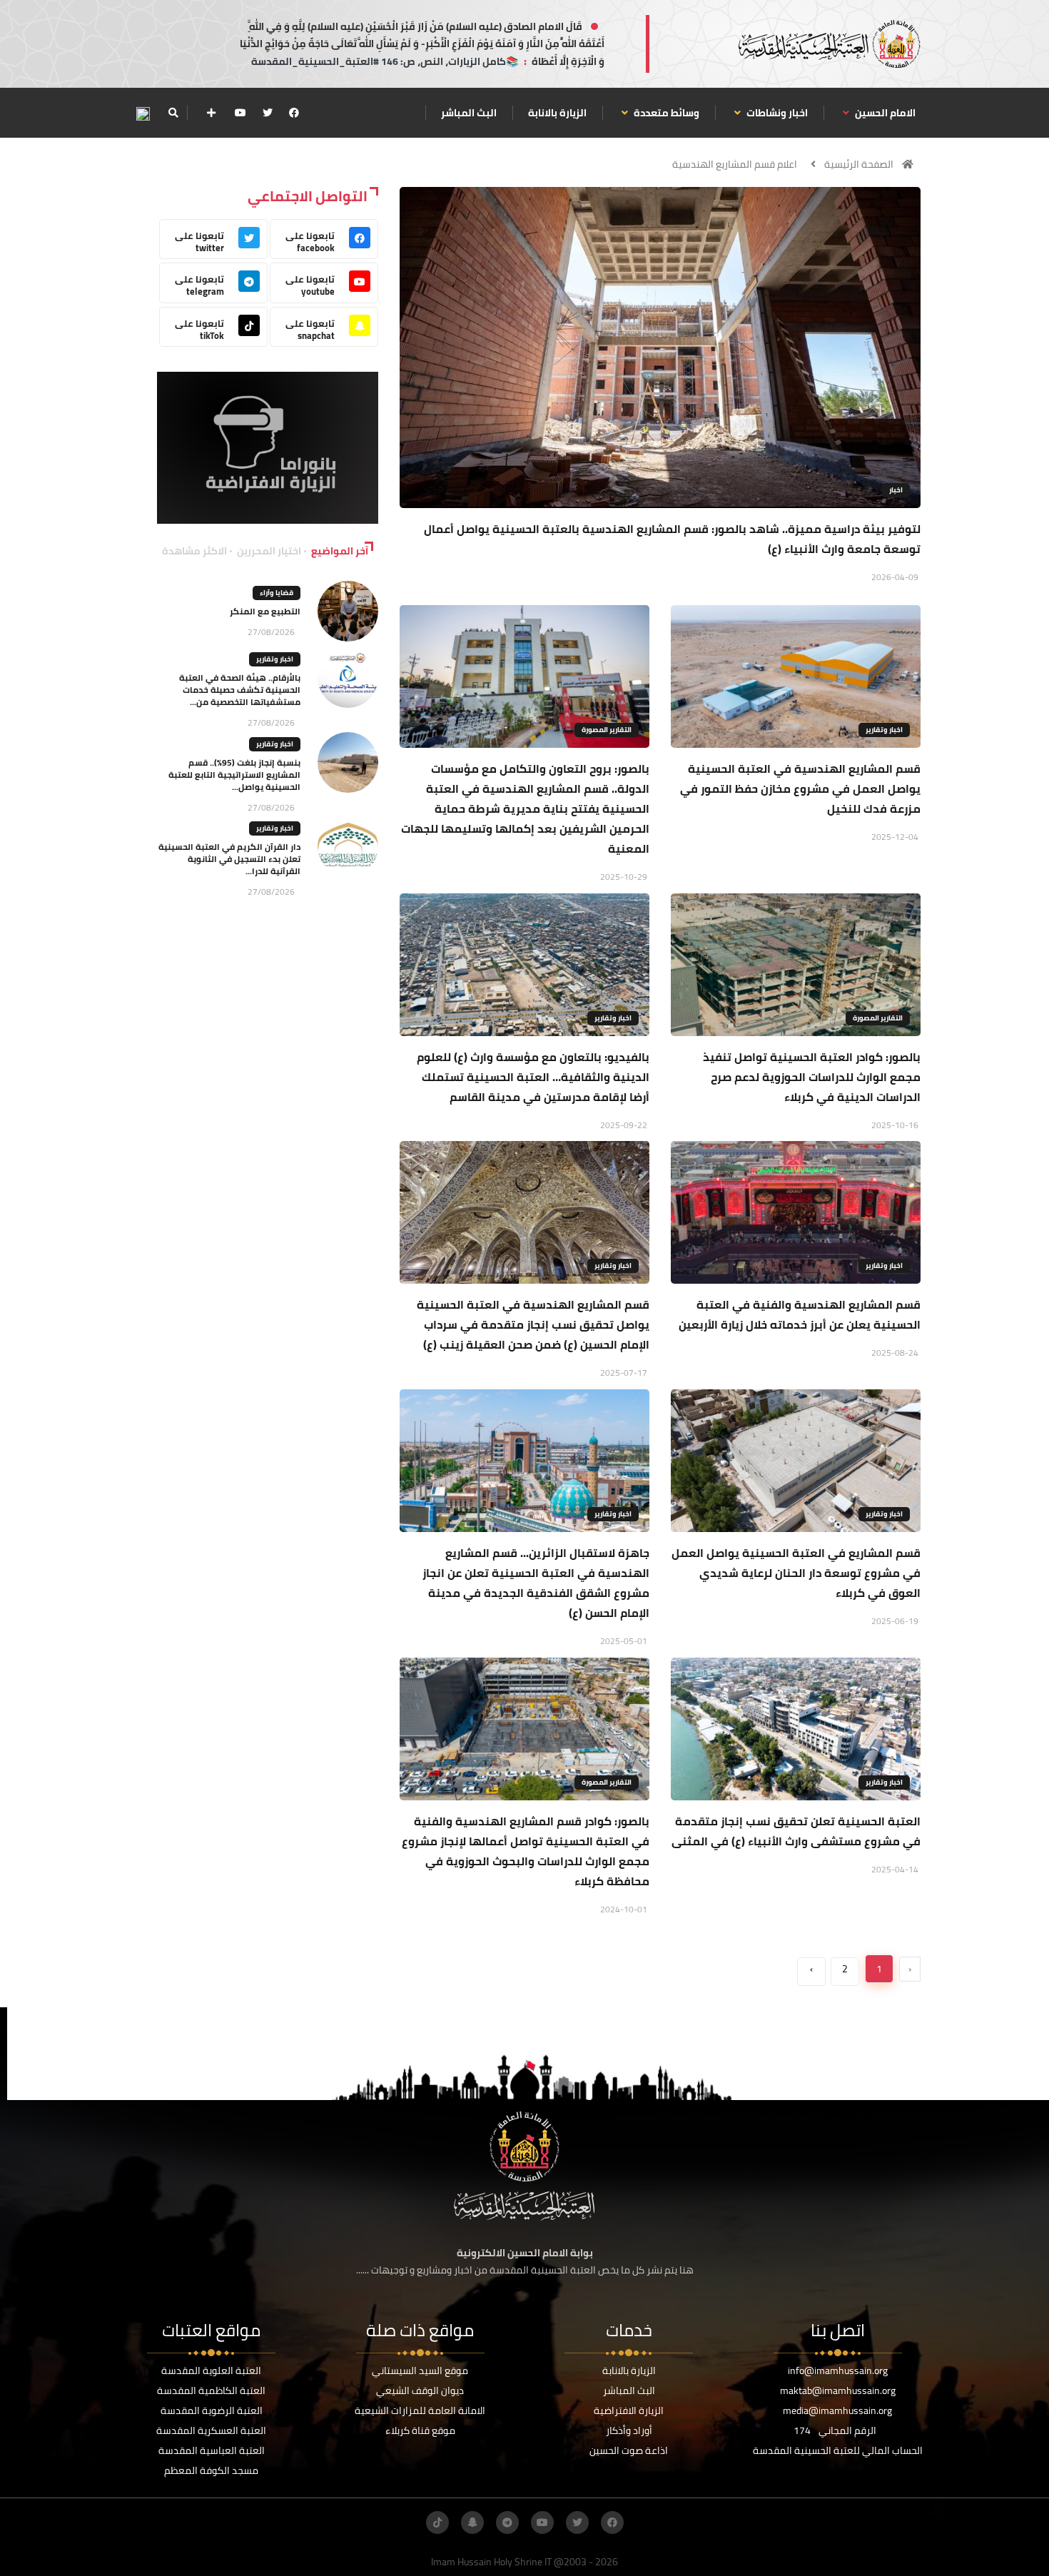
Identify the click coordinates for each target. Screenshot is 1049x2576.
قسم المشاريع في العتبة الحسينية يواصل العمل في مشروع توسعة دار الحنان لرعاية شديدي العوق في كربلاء (796, 1573)
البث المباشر (469, 113)
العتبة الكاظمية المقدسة (211, 2390)
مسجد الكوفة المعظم (211, 2470)
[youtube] (240, 113)
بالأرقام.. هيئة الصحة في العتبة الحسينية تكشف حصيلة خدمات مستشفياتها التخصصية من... (240, 690)
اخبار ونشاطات (776, 113)
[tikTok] (437, 2522)
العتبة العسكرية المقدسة (211, 2430)
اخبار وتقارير (884, 730)
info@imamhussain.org (838, 2370)
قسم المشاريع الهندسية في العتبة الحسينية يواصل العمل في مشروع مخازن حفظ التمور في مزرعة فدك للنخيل (800, 788)
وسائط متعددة (665, 113)
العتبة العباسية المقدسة (212, 2450)
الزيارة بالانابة (557, 113)
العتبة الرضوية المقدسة (212, 2410)
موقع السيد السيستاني (420, 2370)
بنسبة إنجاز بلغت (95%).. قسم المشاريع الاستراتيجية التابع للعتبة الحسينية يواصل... (234, 775)
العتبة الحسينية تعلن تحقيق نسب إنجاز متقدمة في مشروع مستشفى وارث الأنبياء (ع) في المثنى (796, 1831)
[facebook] (294, 113)
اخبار (896, 490)
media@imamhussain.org (837, 2410)
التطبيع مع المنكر (265, 611)
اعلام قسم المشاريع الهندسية (735, 164)
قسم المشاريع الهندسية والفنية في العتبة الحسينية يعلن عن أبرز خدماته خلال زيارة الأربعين (800, 1314)
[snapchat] (472, 2522)
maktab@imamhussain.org (838, 2390)
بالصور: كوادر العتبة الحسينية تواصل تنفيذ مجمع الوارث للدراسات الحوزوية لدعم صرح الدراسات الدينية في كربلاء (812, 1077)
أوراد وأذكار (629, 2430)
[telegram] (507, 2522)
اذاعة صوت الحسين (629, 2450)
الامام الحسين (884, 113)
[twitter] (268, 113)
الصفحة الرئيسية (859, 164)
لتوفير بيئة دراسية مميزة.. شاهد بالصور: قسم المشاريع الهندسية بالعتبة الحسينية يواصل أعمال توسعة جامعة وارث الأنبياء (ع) (672, 539)
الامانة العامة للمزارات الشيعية (420, 2410)
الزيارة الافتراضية (629, 2410)
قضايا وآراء (277, 593)
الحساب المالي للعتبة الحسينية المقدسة (838, 2450)
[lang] (143, 113)
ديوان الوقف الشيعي (420, 2390)
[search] (173, 113)
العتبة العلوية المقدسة (211, 2370)
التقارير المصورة (607, 730)
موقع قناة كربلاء (420, 2430)
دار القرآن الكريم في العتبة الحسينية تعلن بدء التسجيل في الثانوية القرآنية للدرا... (229, 859)
